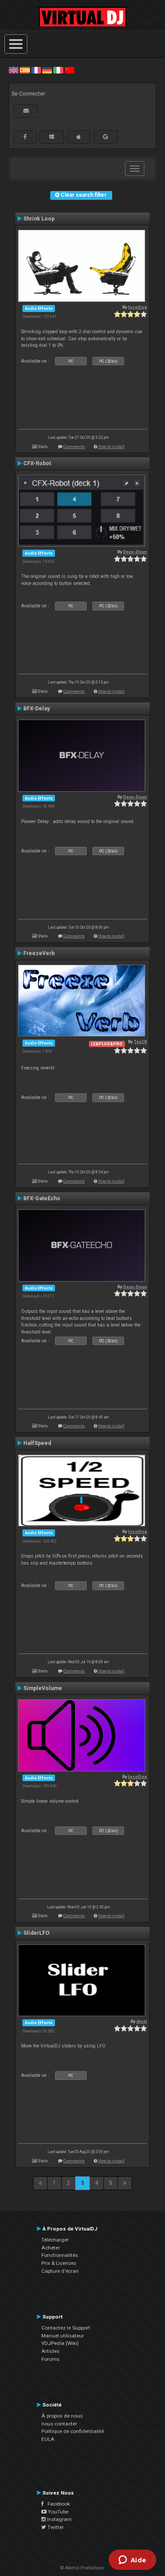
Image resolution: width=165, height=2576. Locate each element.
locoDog (137, 307)
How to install (111, 446)
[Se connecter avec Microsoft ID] (52, 137)
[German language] (47, 70)
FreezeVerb (39, 953)
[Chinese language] (70, 70)
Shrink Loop (39, 219)
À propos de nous (62, 2416)
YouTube (57, 2512)
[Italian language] (58, 70)
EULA (48, 2439)
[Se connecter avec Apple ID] (79, 137)
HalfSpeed (37, 1443)
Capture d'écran (60, 2271)
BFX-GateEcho (42, 1198)
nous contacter (59, 2424)
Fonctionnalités (60, 2255)
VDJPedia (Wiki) (60, 2343)
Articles (50, 2351)
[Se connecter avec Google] (106, 137)
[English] (14, 70)
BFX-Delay (37, 709)
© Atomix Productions (82, 2568)
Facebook (57, 2504)
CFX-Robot (37, 463)
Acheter (51, 2248)
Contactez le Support (66, 2328)
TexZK (140, 1042)
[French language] (36, 70)
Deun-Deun (135, 552)
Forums (50, 2359)
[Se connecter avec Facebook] (25, 137)
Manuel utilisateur (63, 2336)
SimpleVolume (43, 1688)
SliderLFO (36, 1933)
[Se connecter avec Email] (26, 111)
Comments (74, 446)
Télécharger (55, 2240)
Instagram (59, 2519)
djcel (142, 2021)
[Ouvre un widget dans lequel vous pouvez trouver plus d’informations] (132, 2561)
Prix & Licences (59, 2263)
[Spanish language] (25, 70)
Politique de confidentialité (73, 2431)
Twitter (55, 2527)
